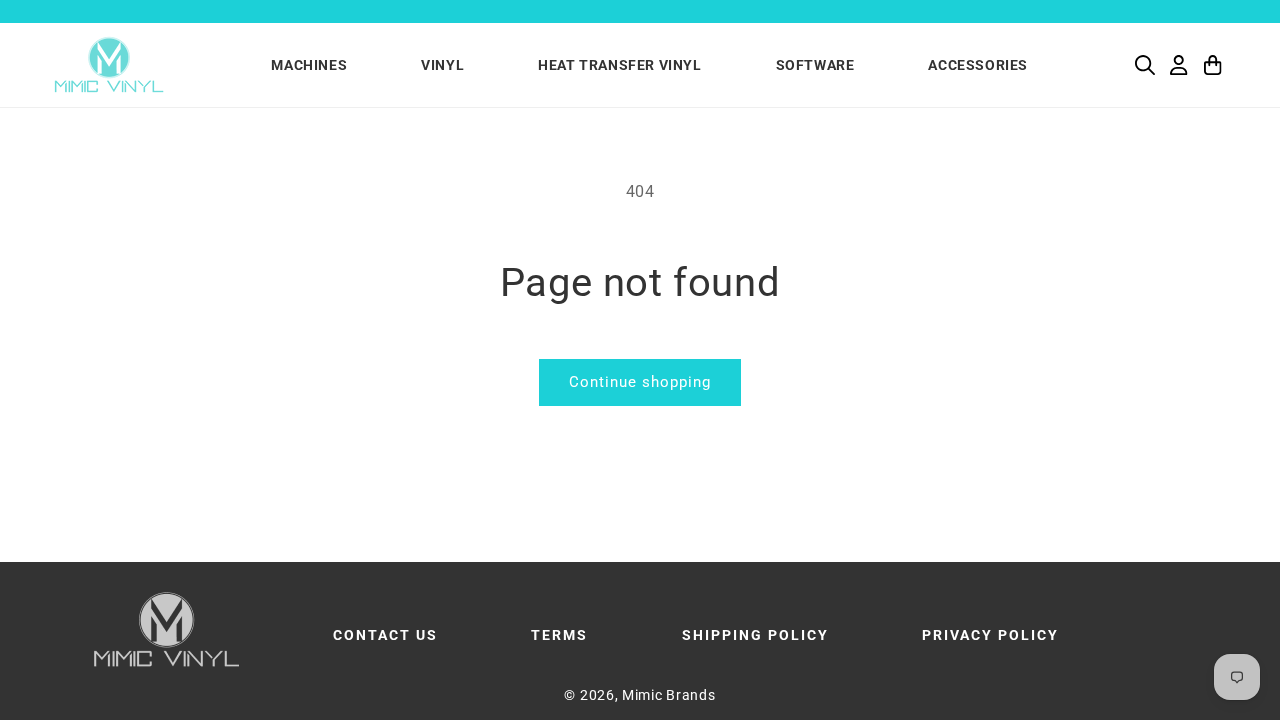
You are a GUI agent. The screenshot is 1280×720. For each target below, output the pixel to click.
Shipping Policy (755, 635)
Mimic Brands (668, 695)
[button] (1145, 65)
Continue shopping (640, 382)
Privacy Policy (990, 635)
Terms (559, 635)
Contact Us (385, 635)
